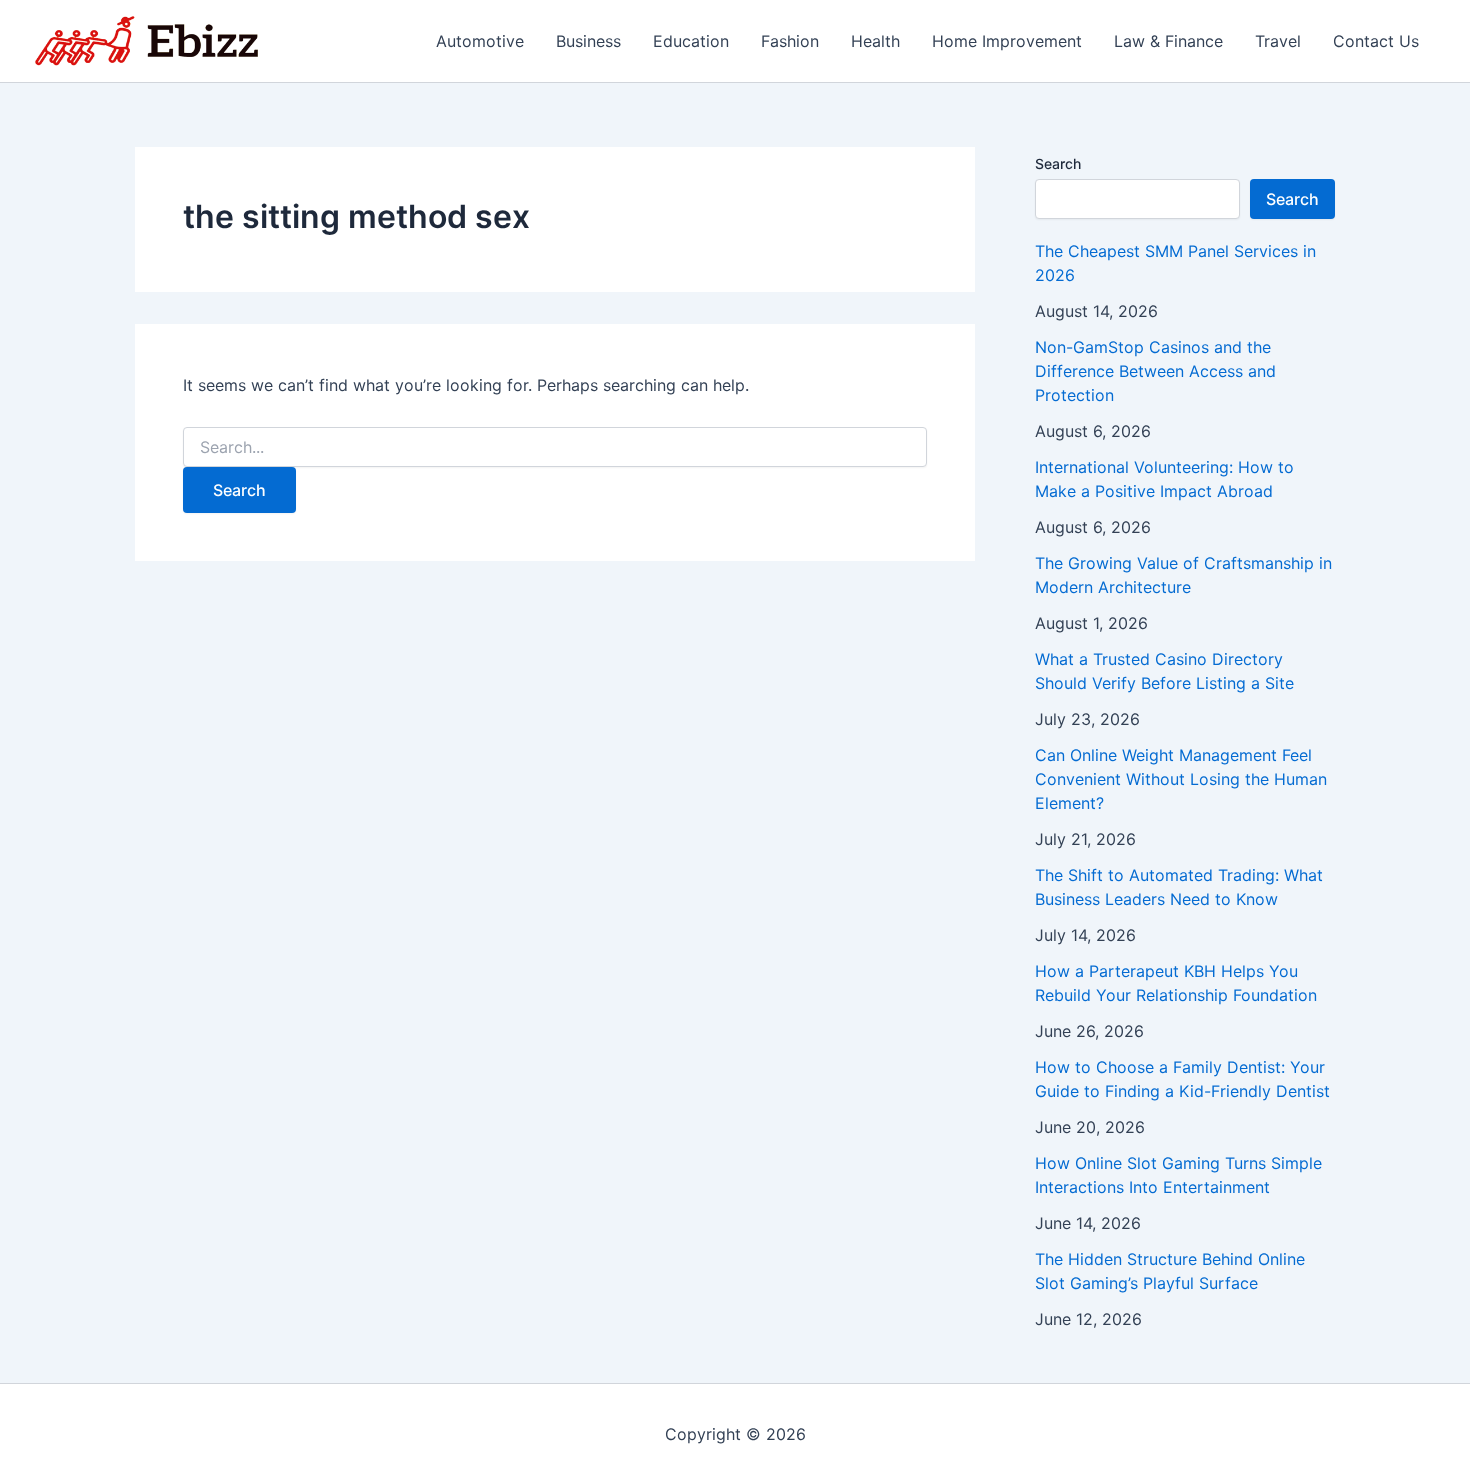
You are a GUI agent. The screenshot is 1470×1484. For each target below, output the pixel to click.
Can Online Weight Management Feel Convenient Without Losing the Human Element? (1181, 779)
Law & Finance (1168, 41)
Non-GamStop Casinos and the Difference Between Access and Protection (1155, 371)
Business (588, 41)
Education (691, 41)
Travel (1278, 41)
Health (875, 41)
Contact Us (1376, 41)
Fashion (790, 41)
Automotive (480, 41)
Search (1058, 163)
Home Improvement (1007, 41)
